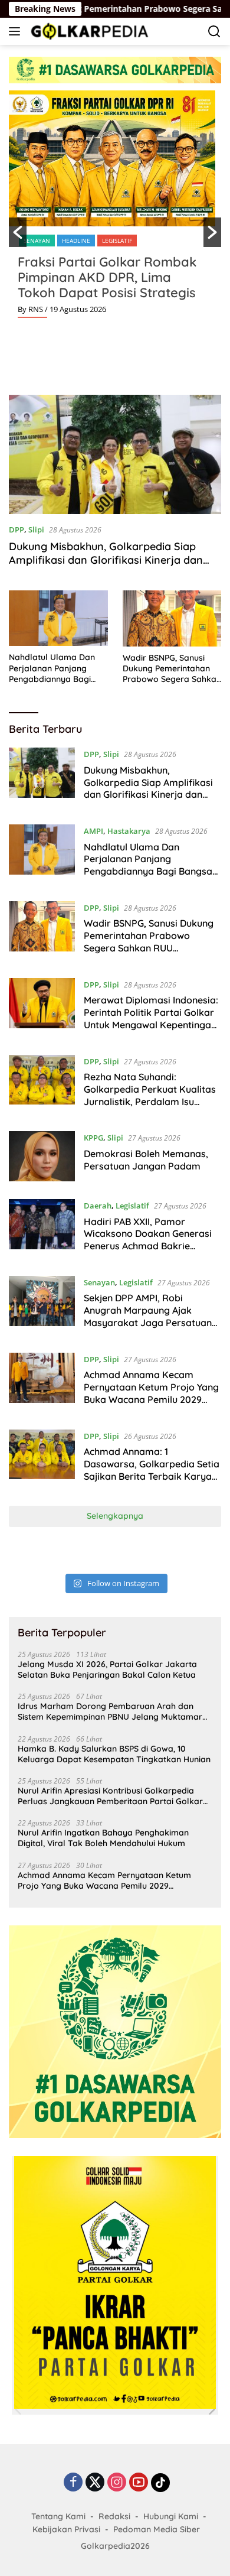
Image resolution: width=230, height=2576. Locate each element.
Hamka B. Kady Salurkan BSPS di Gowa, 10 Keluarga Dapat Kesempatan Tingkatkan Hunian (114, 1754)
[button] (18, 232)
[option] (115, 209)
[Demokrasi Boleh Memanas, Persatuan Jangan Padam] (42, 1156)
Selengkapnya (115, 1516)
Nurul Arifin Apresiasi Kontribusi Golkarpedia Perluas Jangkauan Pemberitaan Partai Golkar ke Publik (110, 1796)
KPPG (93, 1138)
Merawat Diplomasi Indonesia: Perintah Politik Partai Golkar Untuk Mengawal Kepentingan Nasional (151, 1018)
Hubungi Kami (171, 2516)
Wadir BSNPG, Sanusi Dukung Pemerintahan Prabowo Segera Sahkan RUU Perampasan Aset (172, 669)
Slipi (36, 530)
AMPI (93, 831)
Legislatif (117, 241)
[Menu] (17, 31)
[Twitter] (95, 2483)
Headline (76, 241)
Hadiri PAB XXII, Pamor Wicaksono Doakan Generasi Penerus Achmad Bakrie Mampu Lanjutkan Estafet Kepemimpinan (148, 1246)
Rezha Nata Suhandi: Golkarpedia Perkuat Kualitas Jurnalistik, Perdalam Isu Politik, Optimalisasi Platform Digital (150, 1101)
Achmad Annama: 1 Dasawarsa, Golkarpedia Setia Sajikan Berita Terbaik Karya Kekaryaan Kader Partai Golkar (152, 1476)
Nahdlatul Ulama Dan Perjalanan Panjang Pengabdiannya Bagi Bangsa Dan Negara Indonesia (52, 668)
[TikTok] (160, 2483)
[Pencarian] (214, 32)
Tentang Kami (58, 2516)
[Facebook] (73, 2483)
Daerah (98, 1206)
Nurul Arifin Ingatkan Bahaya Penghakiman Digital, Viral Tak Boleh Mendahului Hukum (103, 1838)
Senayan (37, 241)
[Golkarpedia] (88, 31)
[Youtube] (139, 2483)
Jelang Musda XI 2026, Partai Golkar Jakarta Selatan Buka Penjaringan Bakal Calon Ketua (107, 1669)
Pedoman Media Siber (157, 2529)
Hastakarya (129, 831)
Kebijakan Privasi (66, 2529)
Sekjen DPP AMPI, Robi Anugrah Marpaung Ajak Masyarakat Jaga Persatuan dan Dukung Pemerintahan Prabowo (148, 1322)
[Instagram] (117, 2483)
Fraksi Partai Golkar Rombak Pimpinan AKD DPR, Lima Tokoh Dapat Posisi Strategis (107, 277)
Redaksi (114, 2516)
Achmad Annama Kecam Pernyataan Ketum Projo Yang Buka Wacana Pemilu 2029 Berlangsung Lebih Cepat (151, 1393)
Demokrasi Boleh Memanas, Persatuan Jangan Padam (146, 1160)
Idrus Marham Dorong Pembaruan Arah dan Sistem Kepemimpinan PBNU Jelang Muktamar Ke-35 (110, 1711)
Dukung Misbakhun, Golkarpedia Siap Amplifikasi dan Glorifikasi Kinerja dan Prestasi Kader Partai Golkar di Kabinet (108, 560)
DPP (17, 530)
